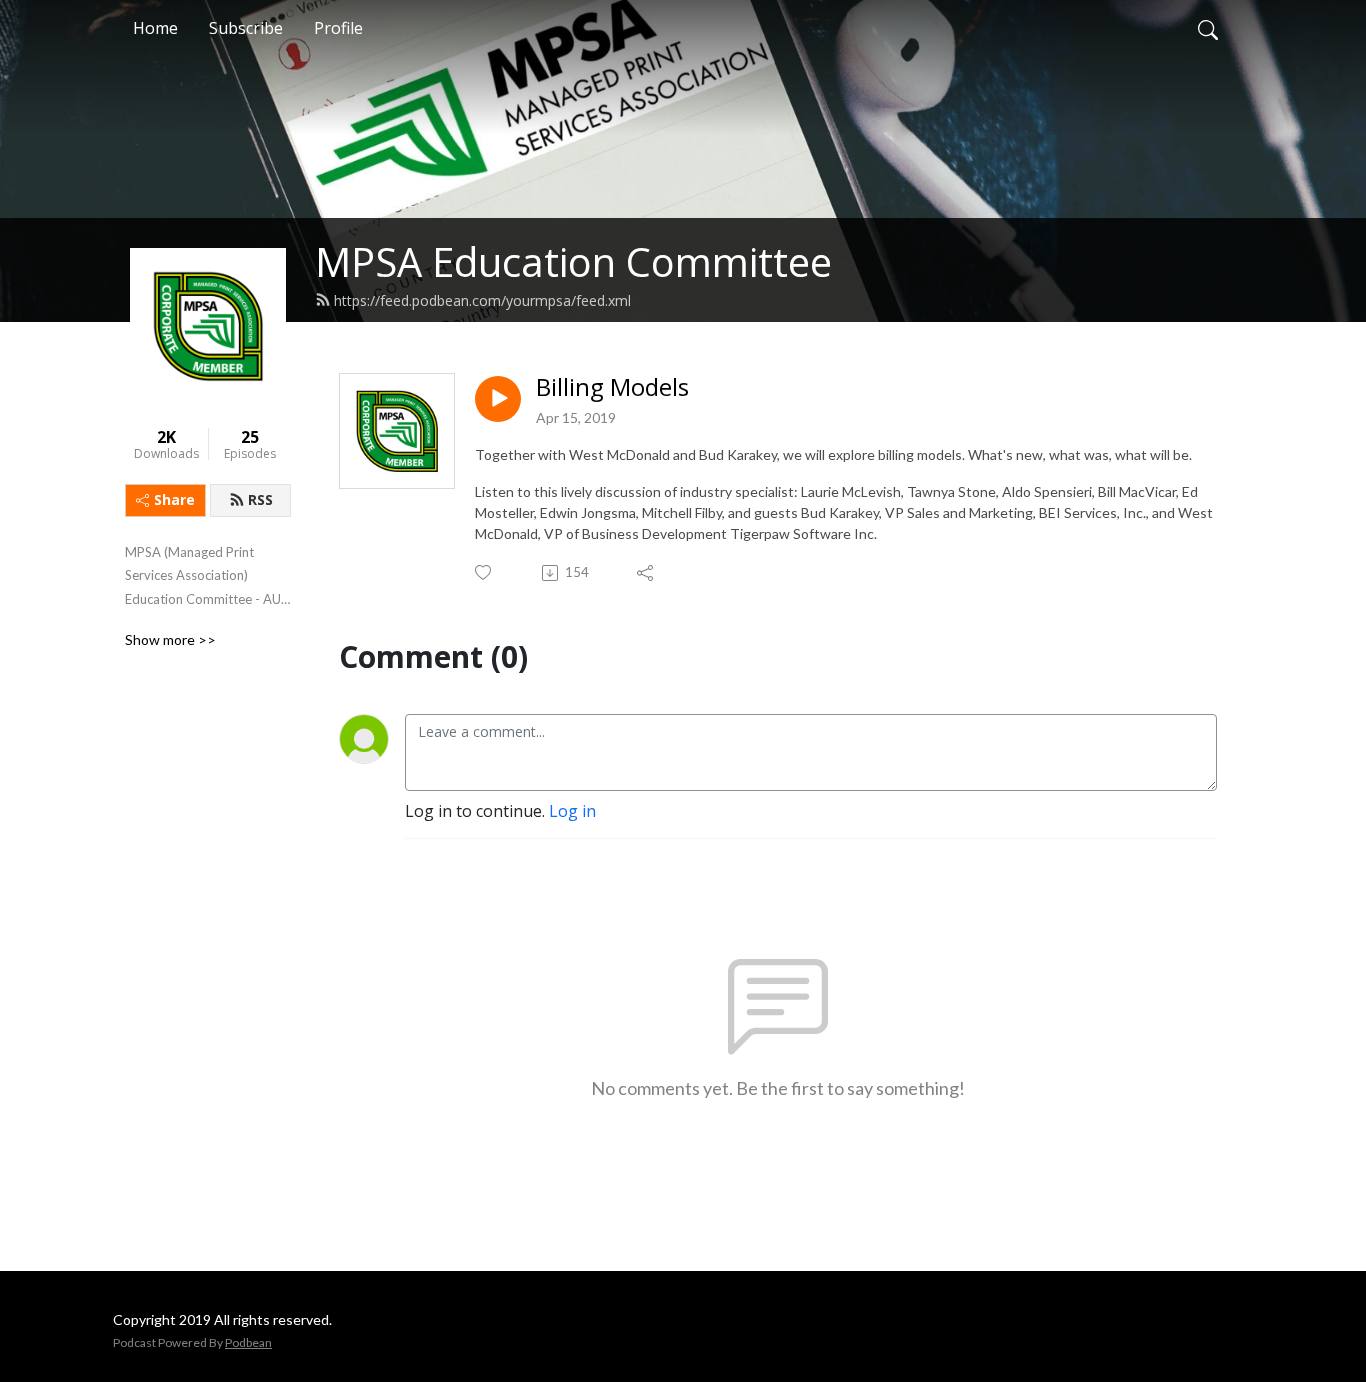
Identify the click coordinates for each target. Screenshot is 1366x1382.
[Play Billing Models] (498, 399)
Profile (338, 28)
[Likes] (484, 572)
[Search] (1208, 28)
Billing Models (612, 387)
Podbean (248, 1342)
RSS (260, 499)
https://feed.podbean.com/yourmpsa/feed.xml (482, 300)
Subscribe (246, 28)
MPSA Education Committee (573, 261)
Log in (572, 811)
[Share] (646, 573)
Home (155, 28)
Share (174, 499)
